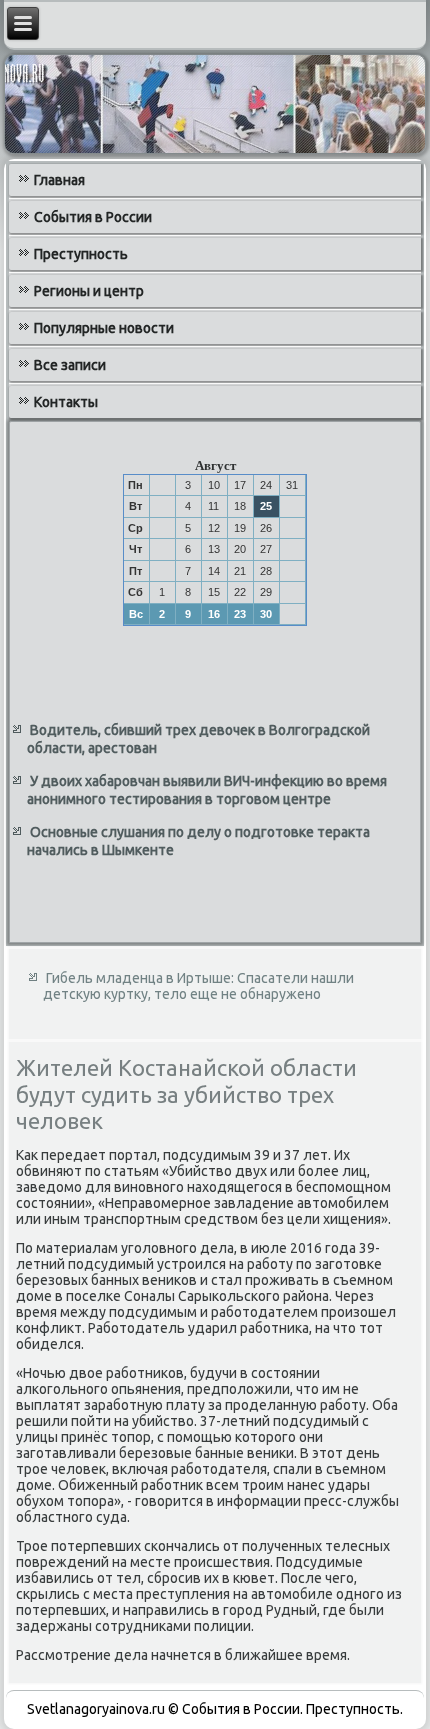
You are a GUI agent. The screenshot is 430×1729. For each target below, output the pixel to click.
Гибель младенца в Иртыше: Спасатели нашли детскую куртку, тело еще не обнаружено (198, 986)
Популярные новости (104, 328)
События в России (93, 217)
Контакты (66, 402)
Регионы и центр (89, 291)
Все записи (70, 365)
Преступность (81, 254)
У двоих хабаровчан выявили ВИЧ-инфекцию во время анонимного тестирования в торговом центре (207, 790)
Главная (59, 180)
